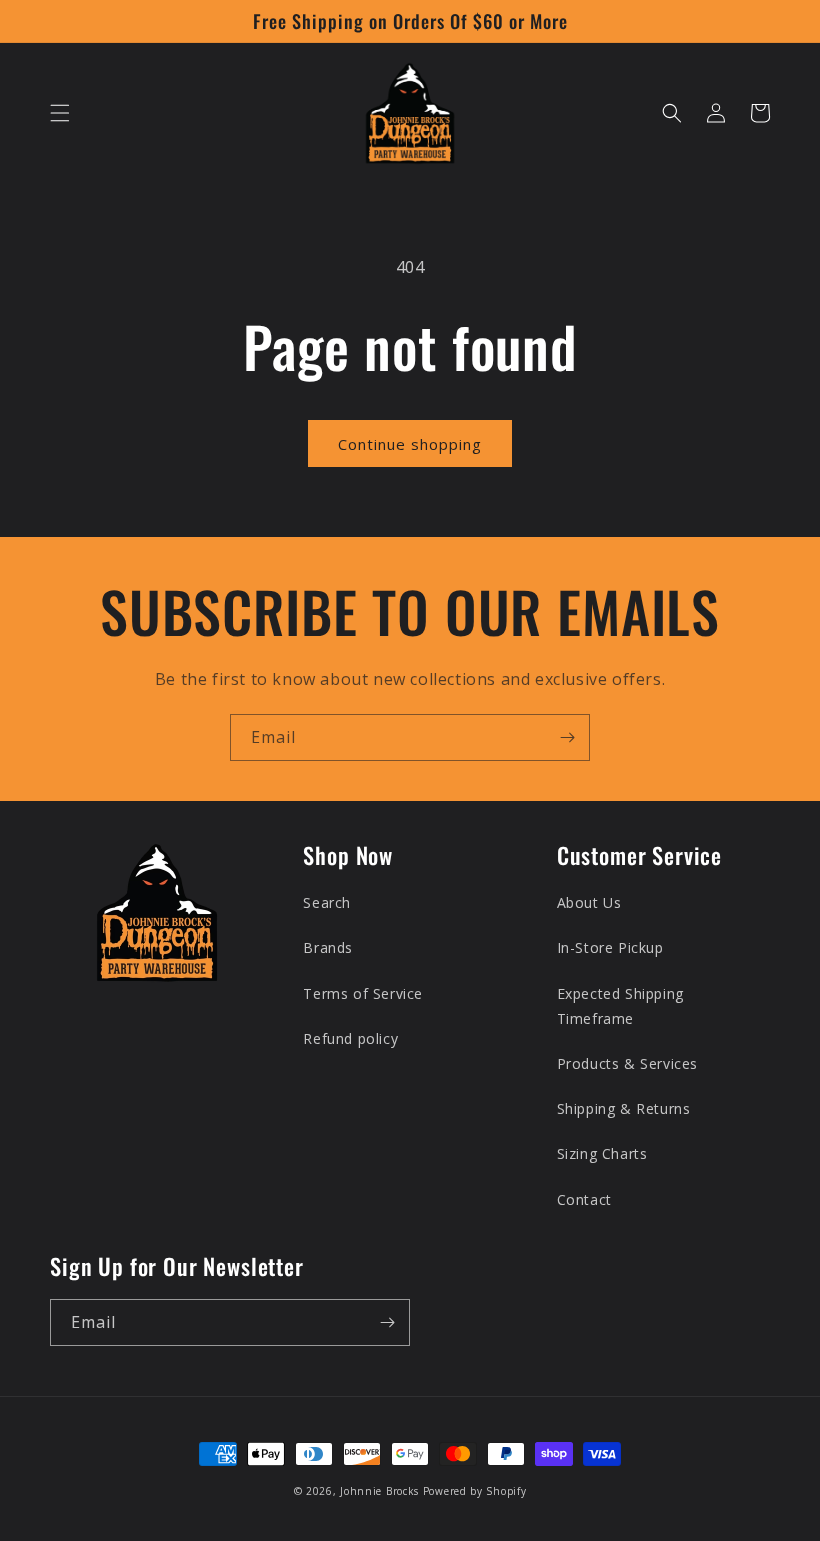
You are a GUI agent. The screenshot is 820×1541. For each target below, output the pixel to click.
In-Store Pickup (610, 947)
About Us (589, 902)
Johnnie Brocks (379, 1491)
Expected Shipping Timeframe (620, 1006)
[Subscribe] (567, 737)
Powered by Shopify (475, 1491)
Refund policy (350, 1038)
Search (327, 902)
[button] (60, 113)
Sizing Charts (602, 1153)
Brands (328, 947)
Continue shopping (410, 444)
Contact (584, 1199)
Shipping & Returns (624, 1108)
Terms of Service (363, 993)
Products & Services (627, 1063)
